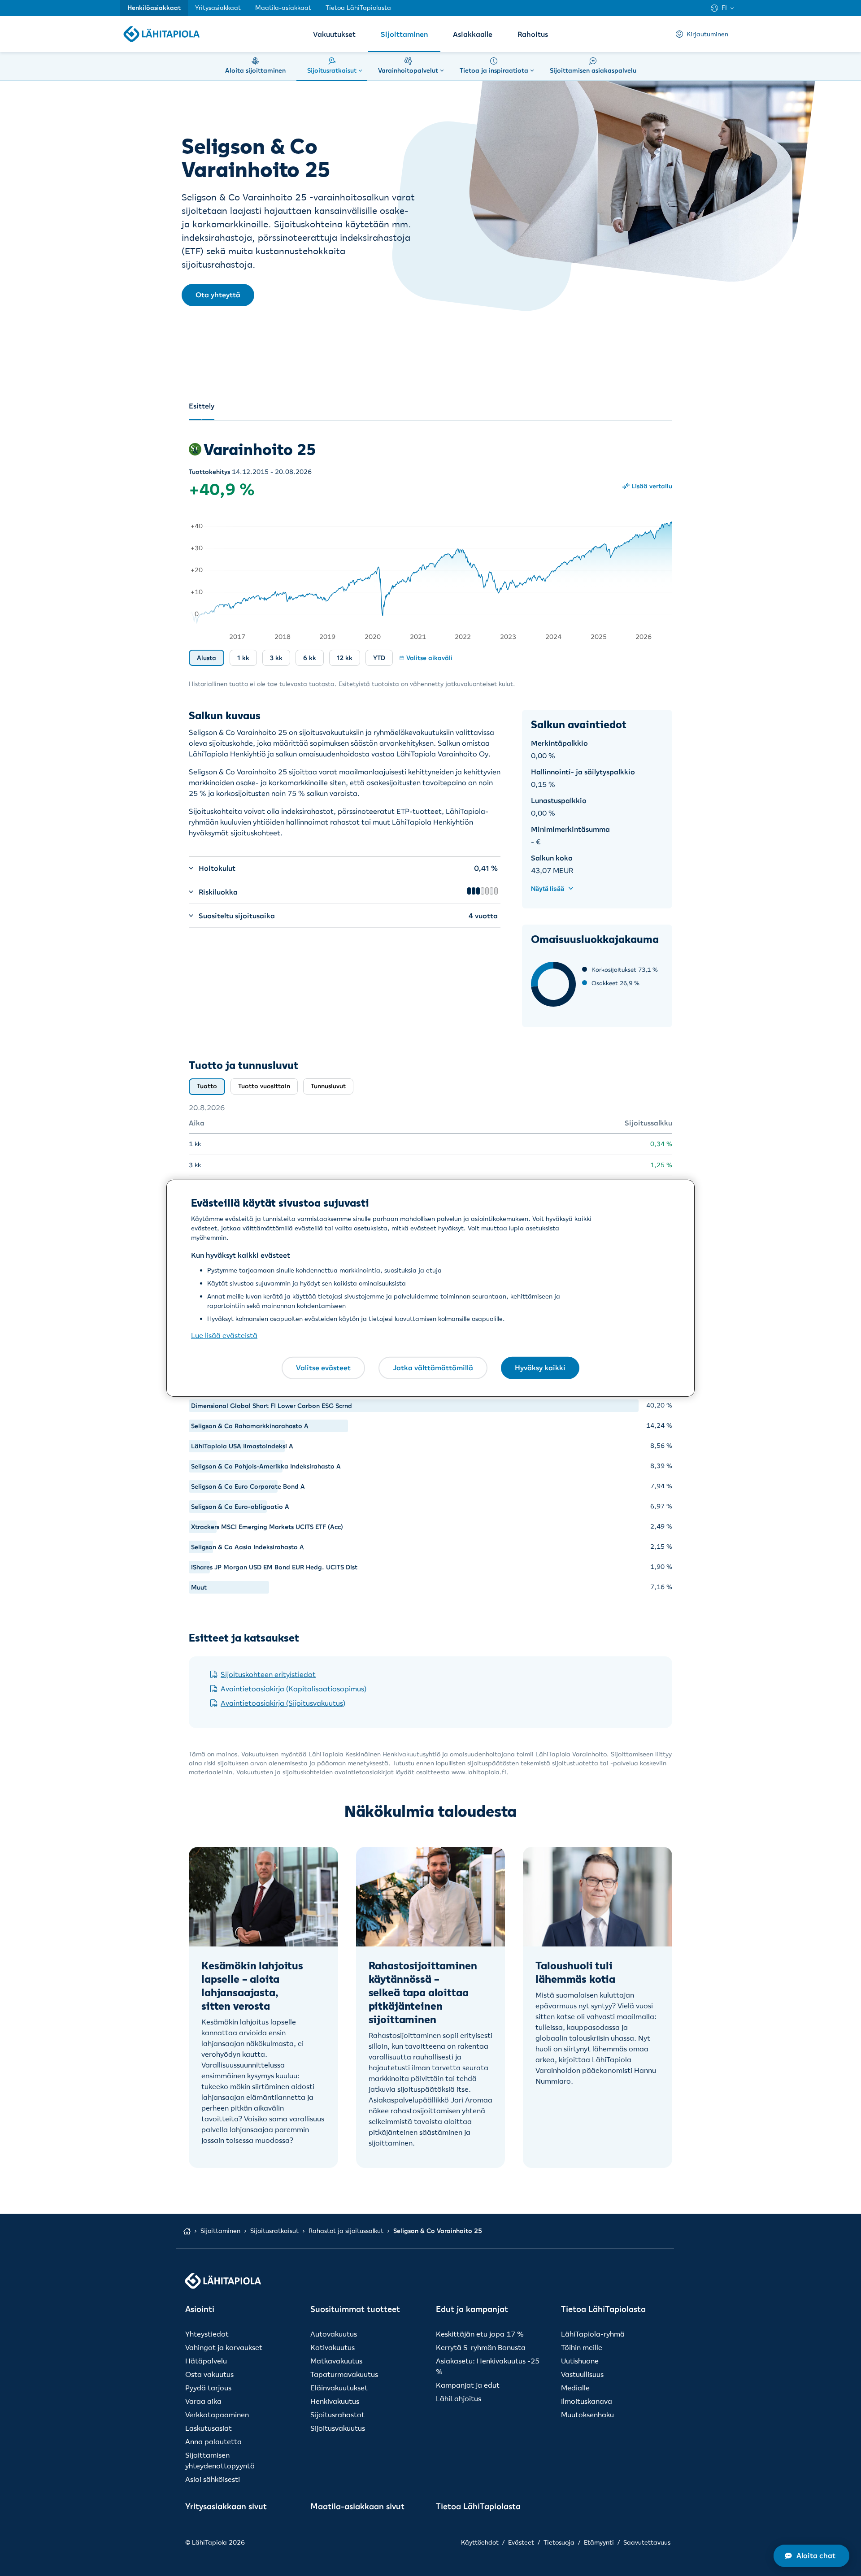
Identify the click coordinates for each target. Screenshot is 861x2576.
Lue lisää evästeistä (224, 1335)
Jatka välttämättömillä (433, 1368)
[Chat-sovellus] (811, 2556)
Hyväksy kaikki (540, 1368)
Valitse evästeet (323, 1368)
